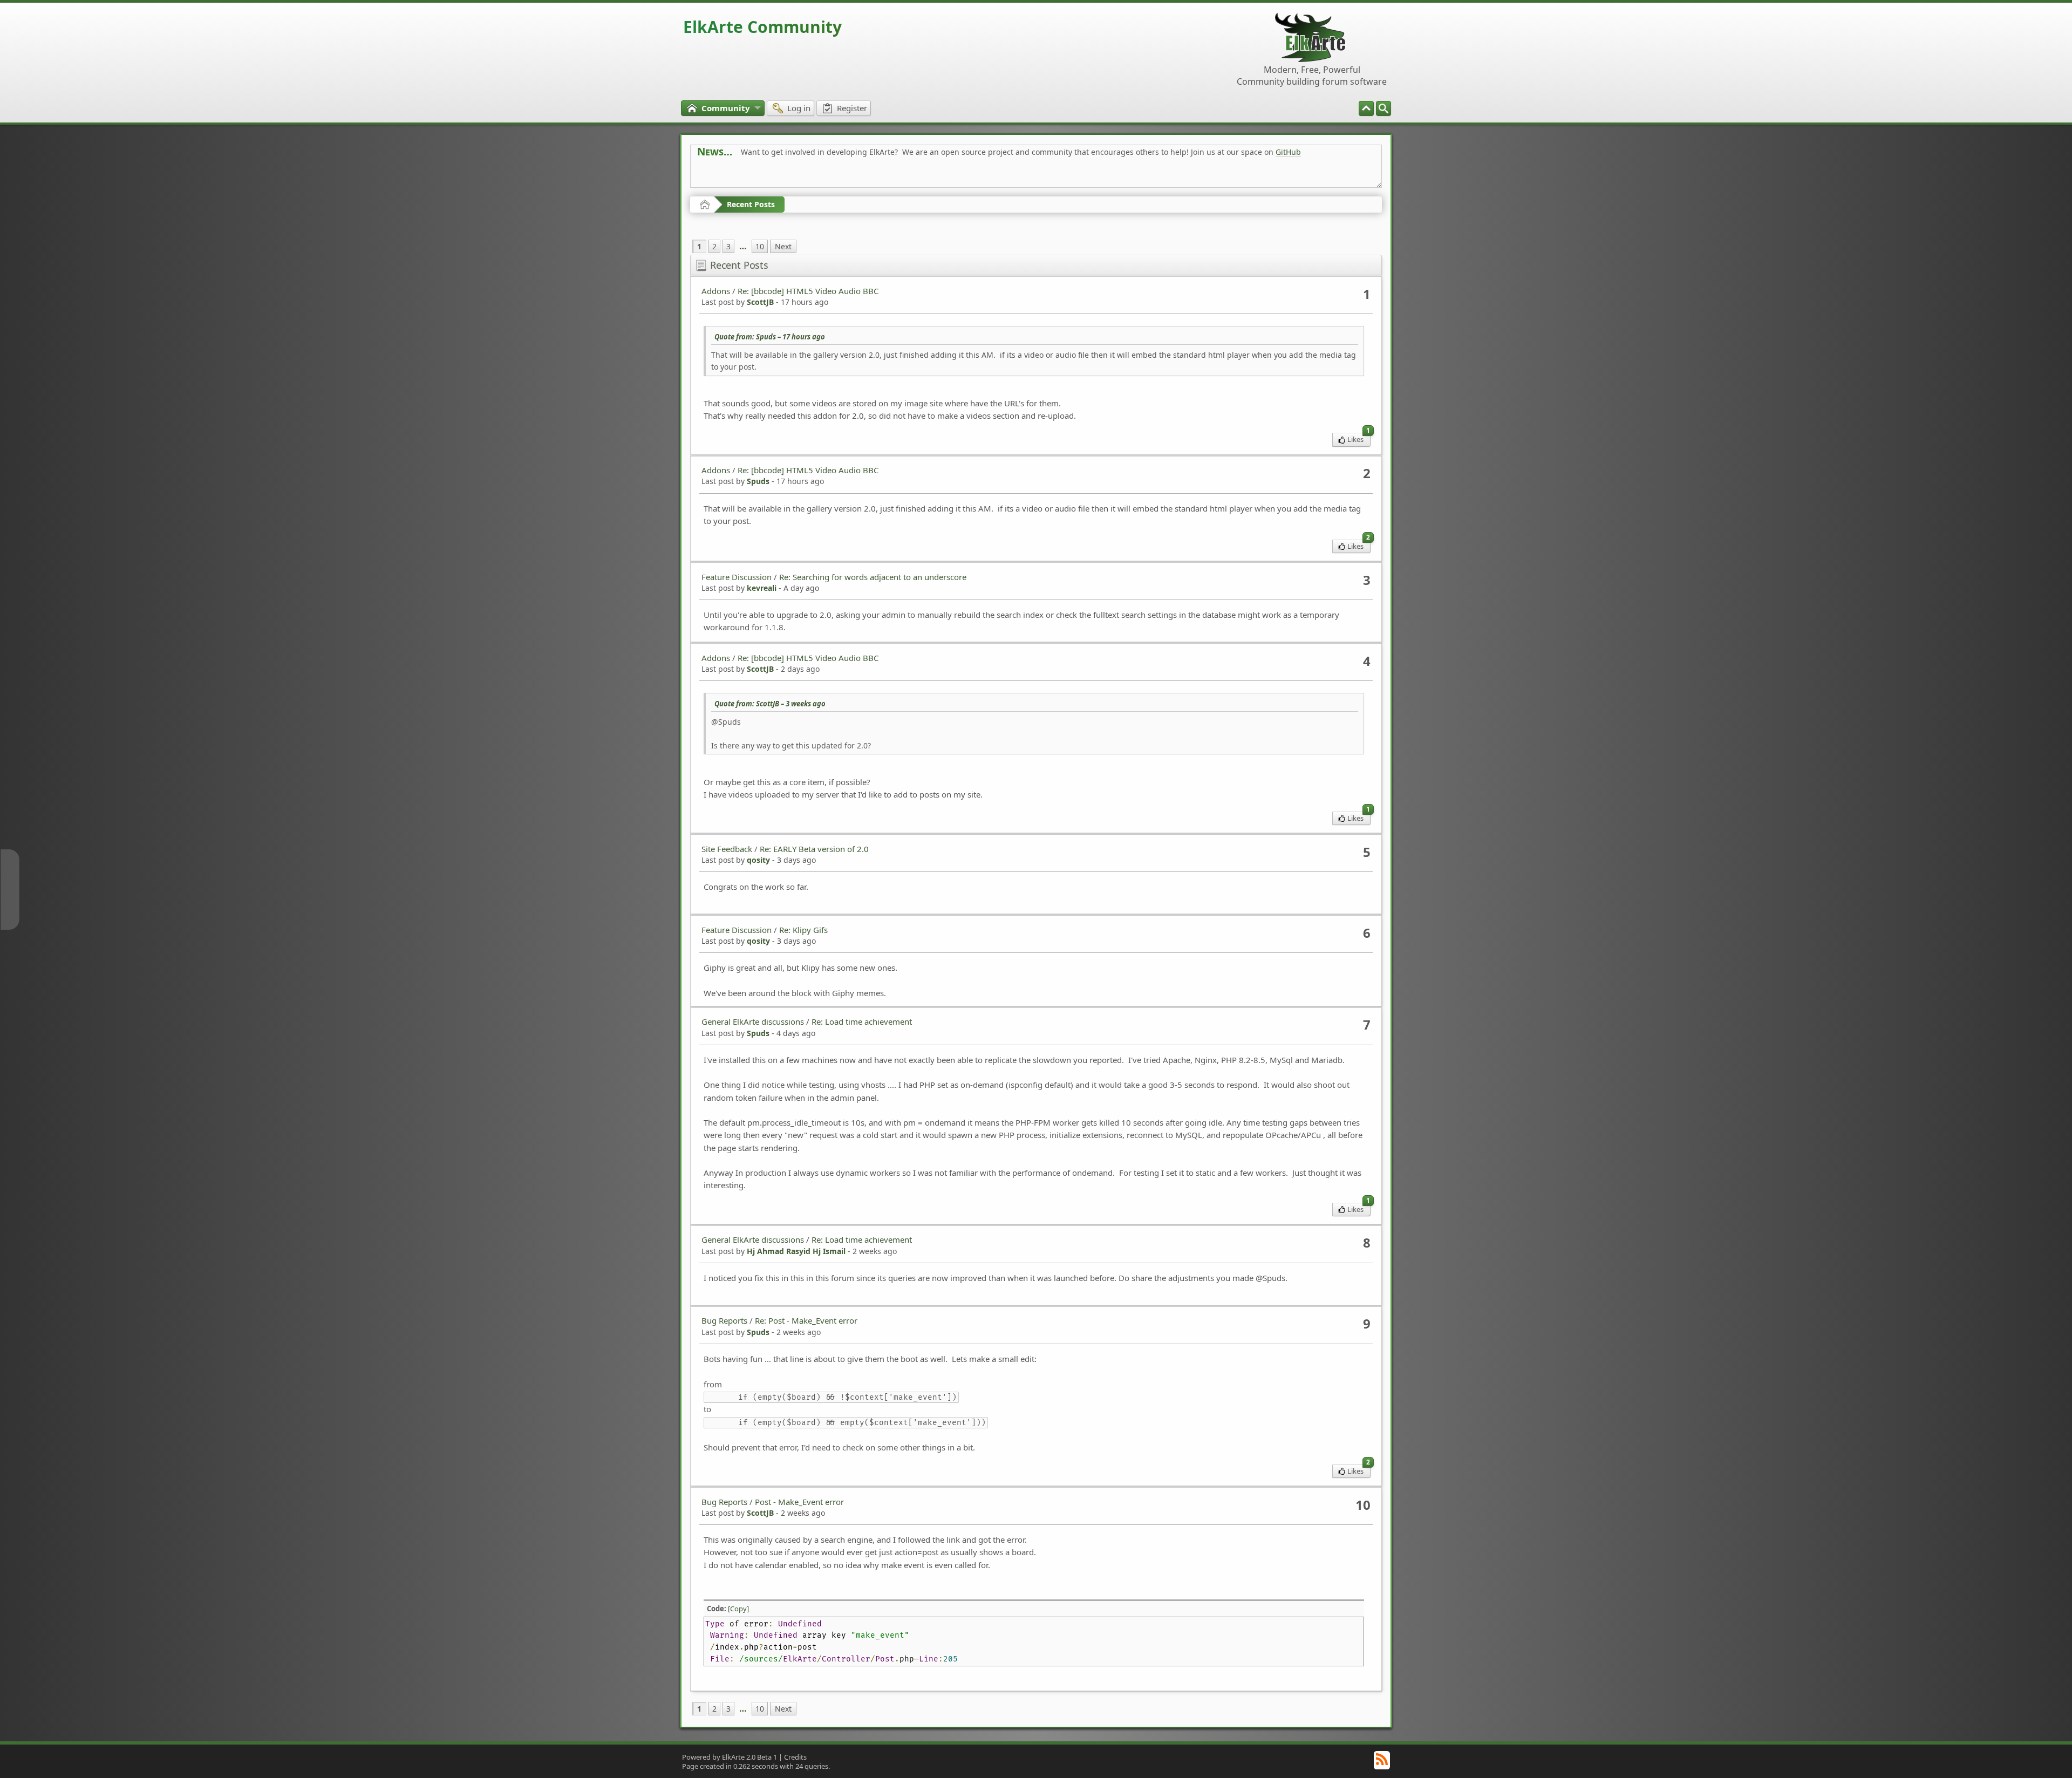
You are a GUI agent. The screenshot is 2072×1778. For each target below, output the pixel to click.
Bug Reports (724, 1320)
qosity (758, 860)
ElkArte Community (762, 27)
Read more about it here (741, 176)
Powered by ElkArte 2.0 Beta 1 (730, 1757)
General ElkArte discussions (753, 1021)
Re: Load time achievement (862, 1021)
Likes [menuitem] (1359, 438)
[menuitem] (1383, 108)
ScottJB (760, 302)
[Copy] (738, 1609)
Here (867, 176)
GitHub (1288, 152)
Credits (795, 1757)
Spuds (758, 481)
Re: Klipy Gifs (803, 930)
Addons (716, 291)
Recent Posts (751, 204)
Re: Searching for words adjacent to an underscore (873, 577)
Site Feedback (727, 849)
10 (760, 246)
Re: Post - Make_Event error (806, 1320)
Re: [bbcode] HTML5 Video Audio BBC (808, 291)
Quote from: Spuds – (770, 337)
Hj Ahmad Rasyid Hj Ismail (796, 1251)
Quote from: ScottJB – (770, 704)
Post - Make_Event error (799, 1502)
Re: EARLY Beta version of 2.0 (814, 849)
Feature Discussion (737, 577)
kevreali (762, 588)
